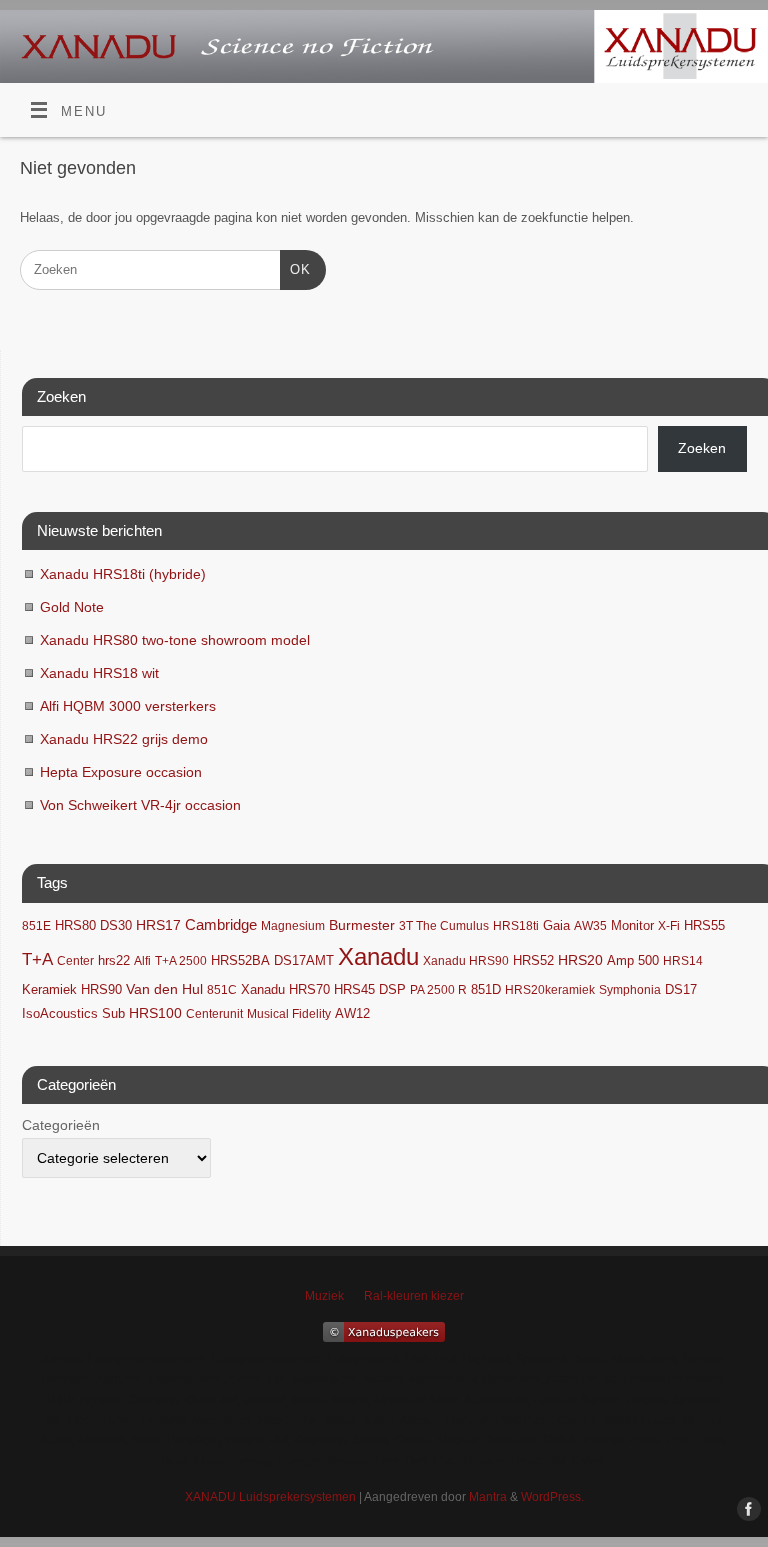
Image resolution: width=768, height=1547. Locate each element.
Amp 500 (633, 961)
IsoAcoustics (60, 1014)
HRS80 (75, 925)
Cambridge (221, 925)
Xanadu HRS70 (285, 990)
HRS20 (580, 960)
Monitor (632, 926)
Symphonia (630, 990)
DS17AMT (304, 961)
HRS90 (101, 989)
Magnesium (293, 926)
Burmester (362, 925)
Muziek (324, 1296)
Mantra (488, 1497)
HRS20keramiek (550, 990)
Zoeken (702, 448)
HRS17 (158, 925)
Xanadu (378, 956)
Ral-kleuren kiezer (414, 1296)
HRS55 (704, 926)
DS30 (116, 926)
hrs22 (114, 961)
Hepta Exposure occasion (121, 772)
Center (75, 961)
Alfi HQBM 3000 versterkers (128, 706)
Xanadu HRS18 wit (99, 673)
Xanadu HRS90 (466, 961)
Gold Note (72, 607)
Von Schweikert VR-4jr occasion (140, 805)
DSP (392, 990)
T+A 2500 (181, 961)
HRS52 (533, 960)
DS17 (681, 990)
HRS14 (683, 961)
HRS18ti (516, 926)
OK (295, 269)
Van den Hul (164, 989)
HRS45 (354, 990)
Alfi (142, 961)
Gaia (556, 926)
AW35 (590, 926)
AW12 (352, 1013)
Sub (113, 1014)
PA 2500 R (438, 990)
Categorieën (61, 1125)
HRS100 (155, 1013)
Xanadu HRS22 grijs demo (124, 739)
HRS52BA (240, 960)
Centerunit (214, 1014)
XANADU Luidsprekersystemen (270, 1497)
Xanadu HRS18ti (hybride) (123, 574)
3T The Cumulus (444, 926)
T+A (37, 959)
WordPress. (552, 1497)
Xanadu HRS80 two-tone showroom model (175, 640)
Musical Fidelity (289, 1014)
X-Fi (669, 926)
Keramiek (49, 989)
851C (222, 990)
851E (36, 926)
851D (486, 990)
